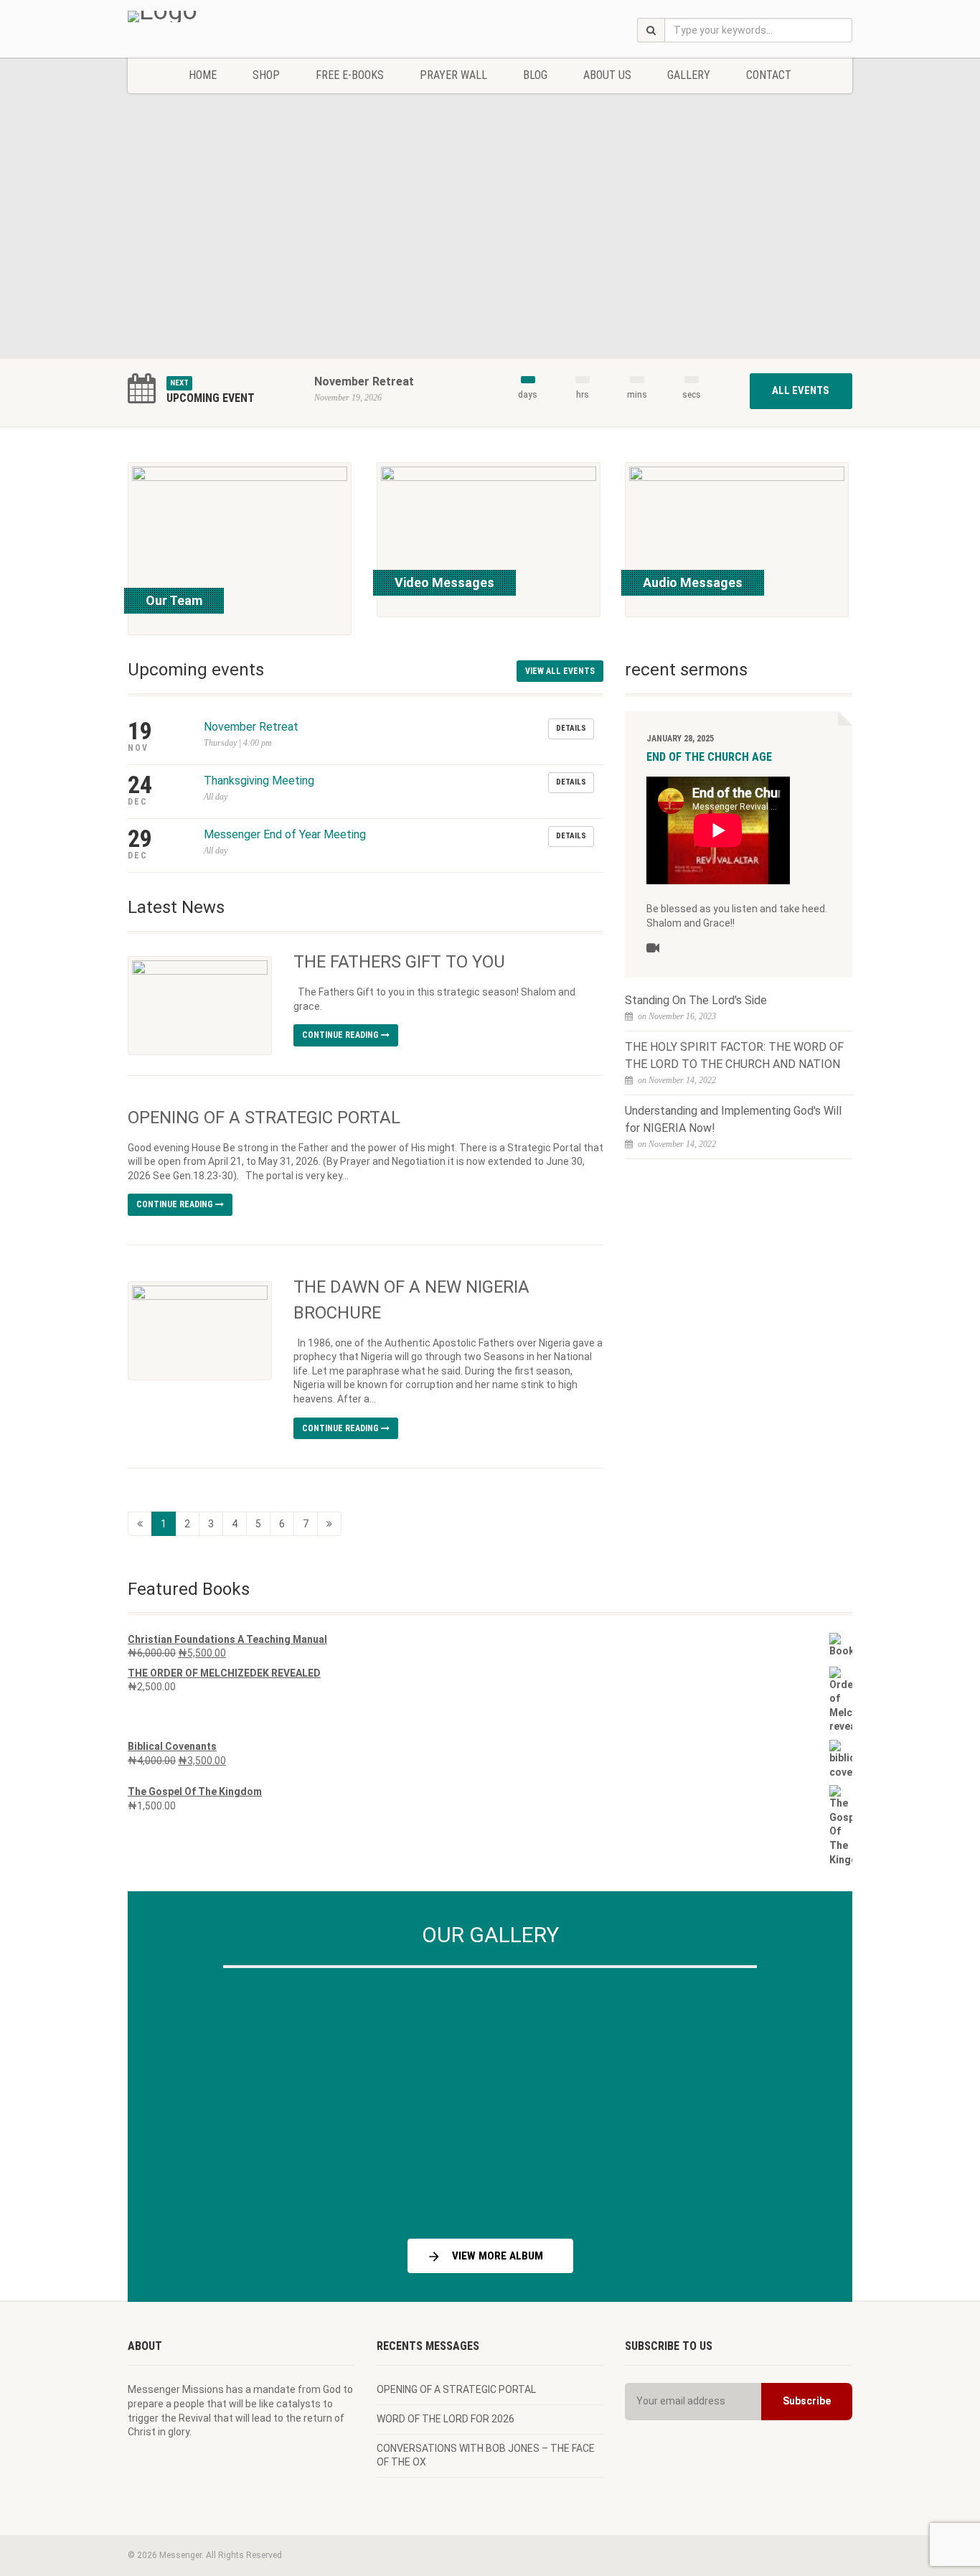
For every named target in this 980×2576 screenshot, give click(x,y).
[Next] (806, 2098)
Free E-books (350, 75)
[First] (140, 1524)
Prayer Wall (453, 75)
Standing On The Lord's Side (696, 1000)
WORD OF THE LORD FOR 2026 (446, 2419)
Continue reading (341, 1035)
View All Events (560, 671)
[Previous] (174, 2098)
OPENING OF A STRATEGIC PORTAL (264, 1118)
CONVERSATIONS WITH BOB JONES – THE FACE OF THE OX (486, 2455)
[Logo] (241, 17)
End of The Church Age (709, 757)
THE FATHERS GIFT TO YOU (399, 962)
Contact (769, 75)
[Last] (329, 1524)
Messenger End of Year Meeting (285, 834)
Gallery (689, 75)
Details (571, 728)
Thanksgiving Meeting (259, 781)
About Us (607, 75)
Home (203, 75)
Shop (266, 75)
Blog (535, 75)
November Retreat (364, 381)
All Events (801, 390)
